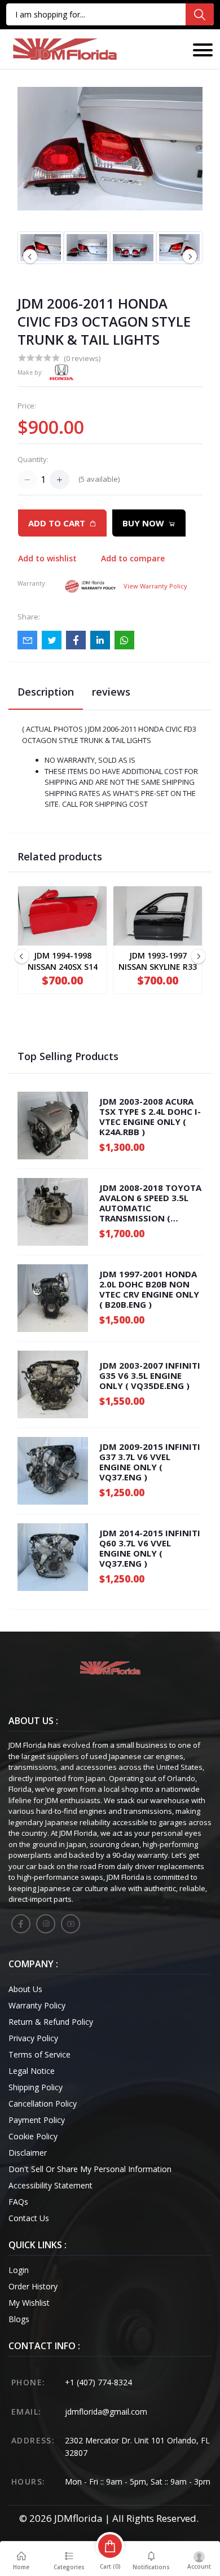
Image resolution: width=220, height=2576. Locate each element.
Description (46, 692)
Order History (33, 2286)
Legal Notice (32, 2071)
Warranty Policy (37, 2005)
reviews (111, 692)
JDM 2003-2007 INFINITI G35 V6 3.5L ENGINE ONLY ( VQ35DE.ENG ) (150, 1375)
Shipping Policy (36, 2087)
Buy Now (143, 523)
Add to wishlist (47, 558)
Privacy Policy (33, 2038)
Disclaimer (28, 2153)
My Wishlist (29, 2303)
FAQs (18, 2202)
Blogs (19, 2319)
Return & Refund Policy (51, 2022)
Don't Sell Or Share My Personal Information (90, 2169)
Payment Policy (37, 2120)
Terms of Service (39, 2054)
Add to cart (57, 523)
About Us (25, 1989)
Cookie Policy (33, 2136)
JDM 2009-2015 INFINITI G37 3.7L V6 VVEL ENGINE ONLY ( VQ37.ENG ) (150, 1462)
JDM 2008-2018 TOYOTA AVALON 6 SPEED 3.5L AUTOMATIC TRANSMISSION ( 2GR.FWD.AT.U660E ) (150, 1203)
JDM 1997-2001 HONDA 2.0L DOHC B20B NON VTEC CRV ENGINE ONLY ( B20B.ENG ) (149, 1289)
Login (19, 2270)
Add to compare (133, 558)
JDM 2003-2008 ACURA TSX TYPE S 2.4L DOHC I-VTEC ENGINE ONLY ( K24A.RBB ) (150, 1116)
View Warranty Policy (155, 586)
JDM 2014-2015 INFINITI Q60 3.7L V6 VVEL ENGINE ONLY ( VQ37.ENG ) (150, 1548)
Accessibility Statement (50, 2185)
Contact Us (29, 2218)
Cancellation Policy (43, 2104)
